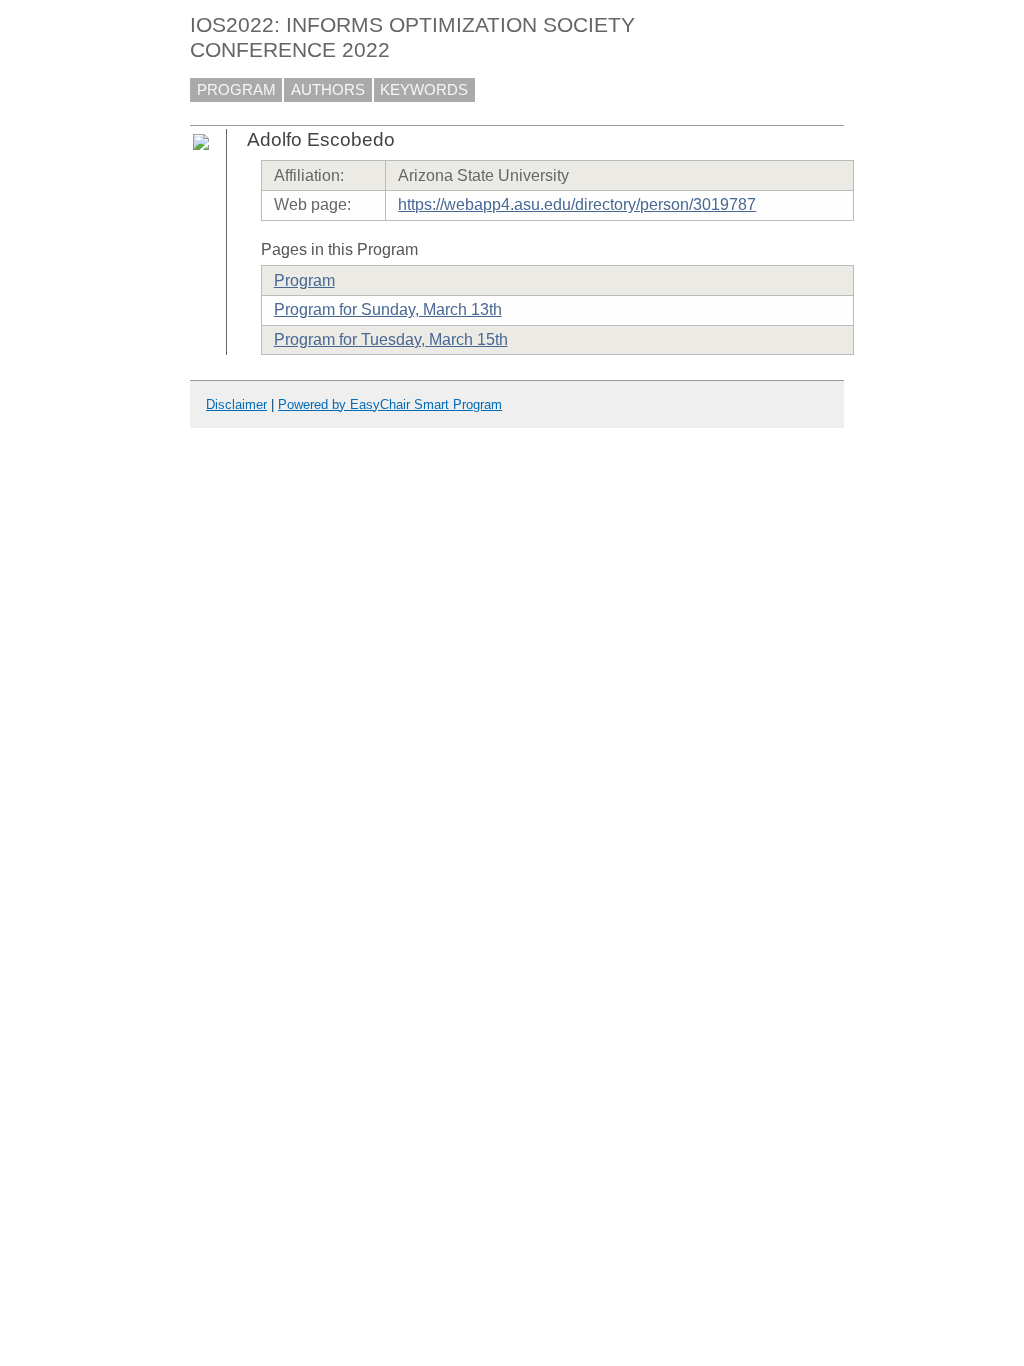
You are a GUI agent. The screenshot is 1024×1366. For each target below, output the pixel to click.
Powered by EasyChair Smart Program (390, 404)
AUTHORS (328, 90)
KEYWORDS (424, 90)
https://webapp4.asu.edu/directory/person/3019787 (577, 204)
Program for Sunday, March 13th (388, 309)
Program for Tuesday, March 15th (391, 339)
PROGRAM (236, 90)
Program (304, 280)
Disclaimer (236, 404)
